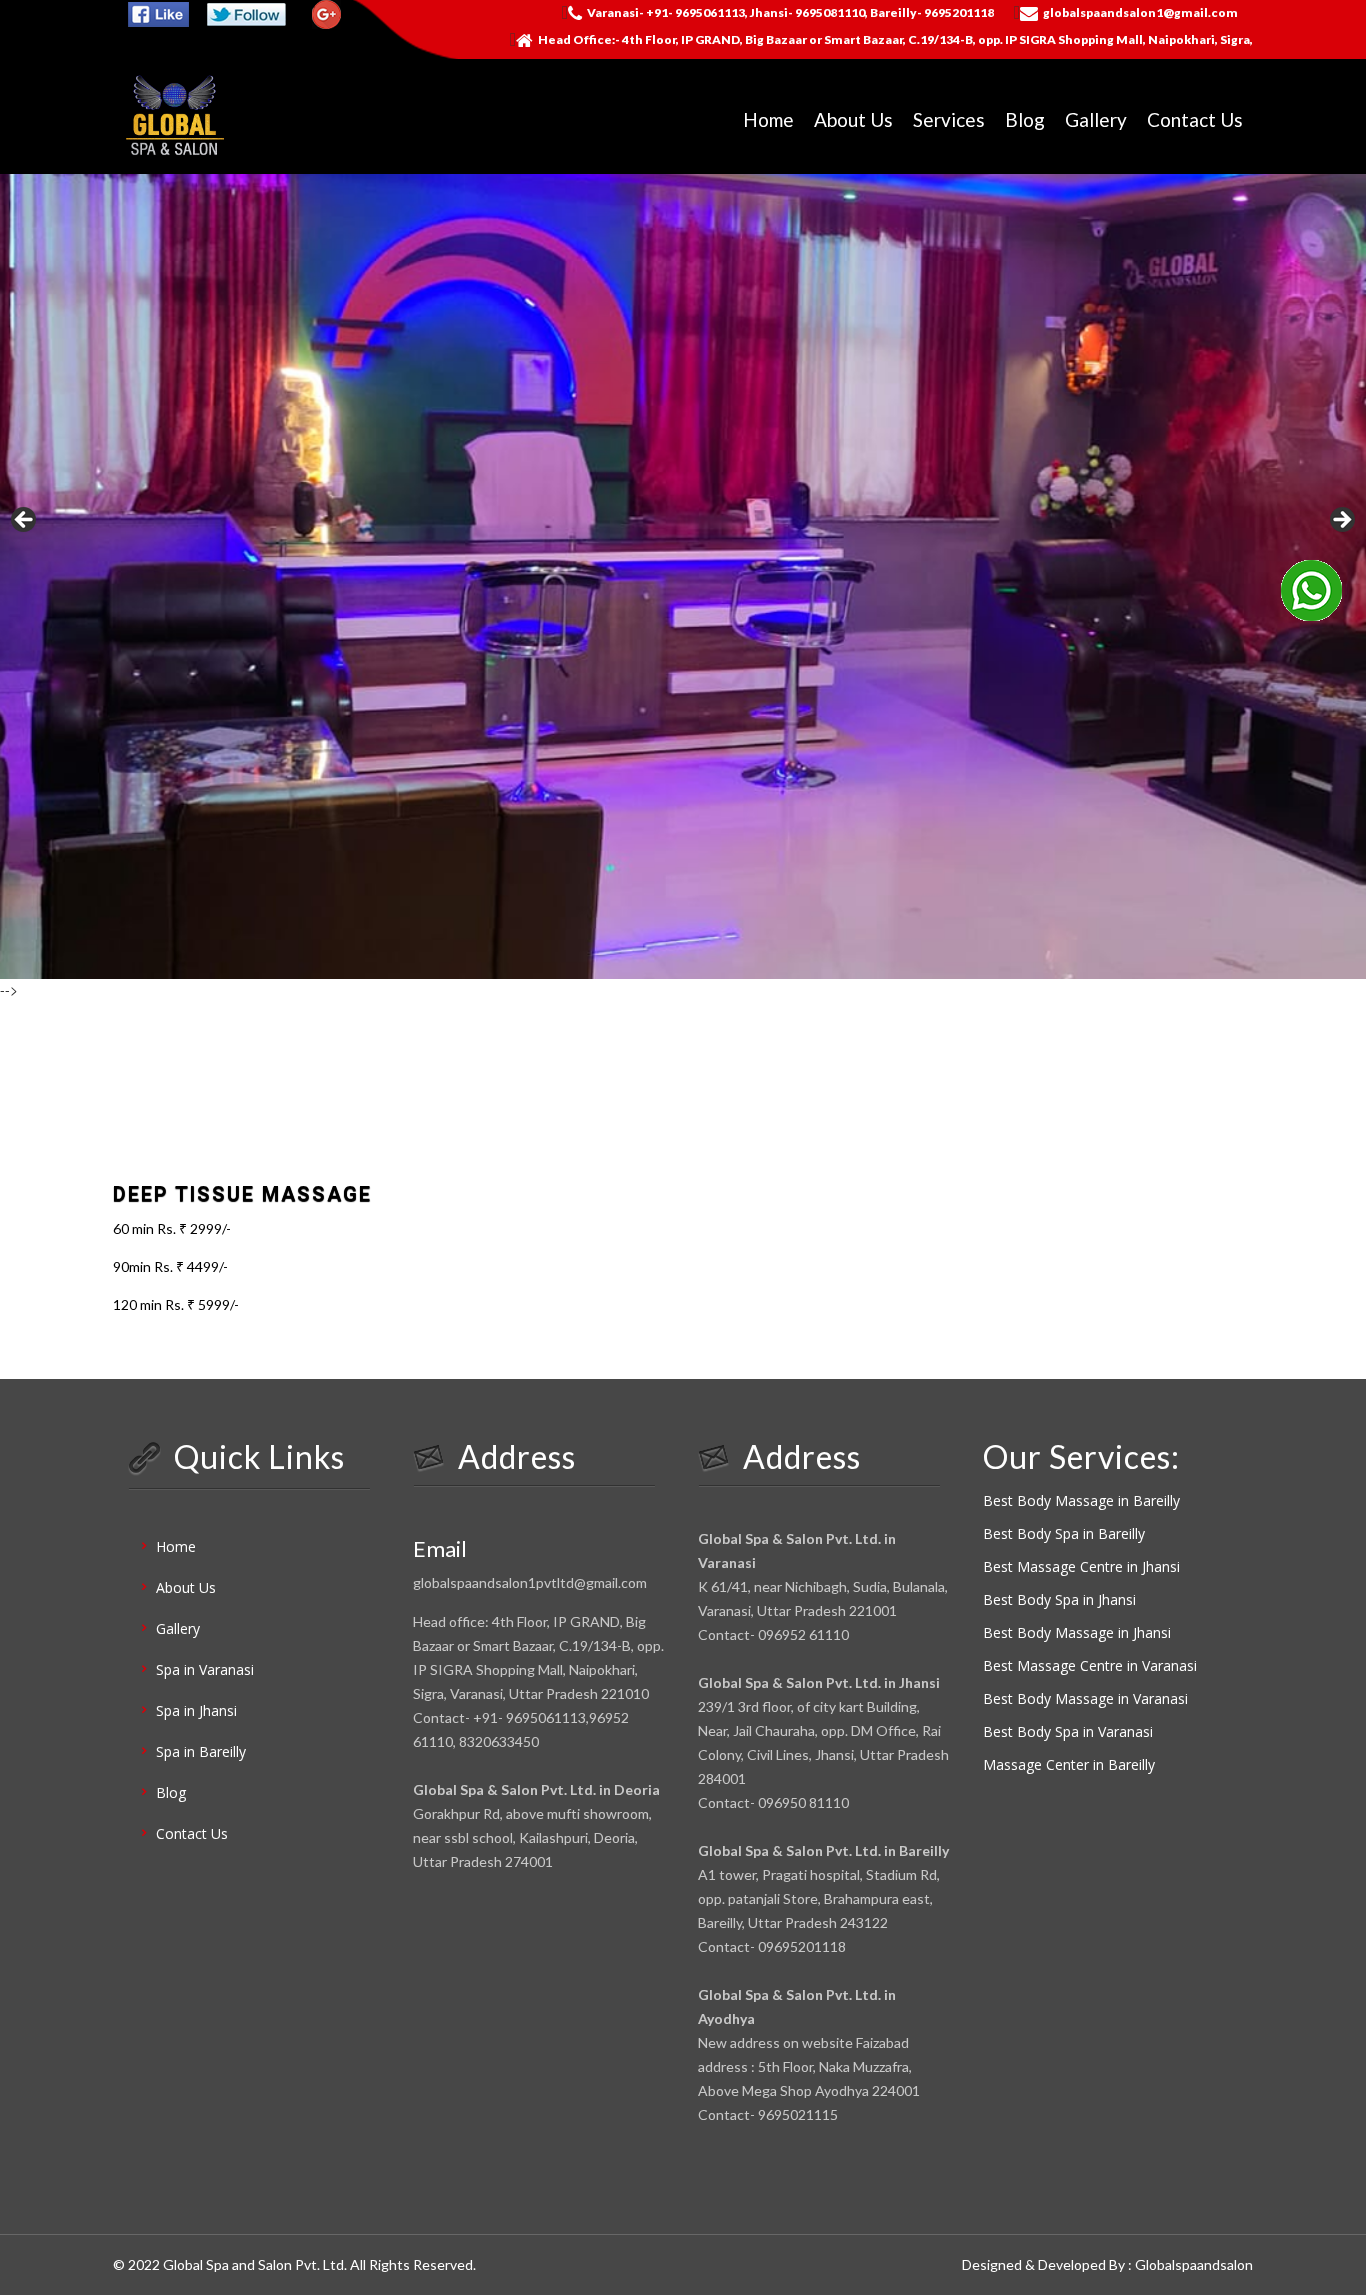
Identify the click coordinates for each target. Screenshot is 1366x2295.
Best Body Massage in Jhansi (1077, 1632)
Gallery (1096, 119)
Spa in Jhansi (196, 1710)
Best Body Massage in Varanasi (1085, 1698)
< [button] (25, 521)
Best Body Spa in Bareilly (1064, 1533)
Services (949, 119)
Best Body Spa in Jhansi (1059, 1599)
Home (768, 119)
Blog (1025, 119)
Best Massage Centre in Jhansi (1081, 1566)
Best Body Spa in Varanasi (1068, 1731)
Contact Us (1195, 119)
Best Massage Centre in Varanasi (1090, 1665)
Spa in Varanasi (205, 1669)
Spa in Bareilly (201, 1751)
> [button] (1341, 521)
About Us (853, 119)
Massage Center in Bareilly (1069, 1764)
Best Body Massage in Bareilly (1081, 1500)
